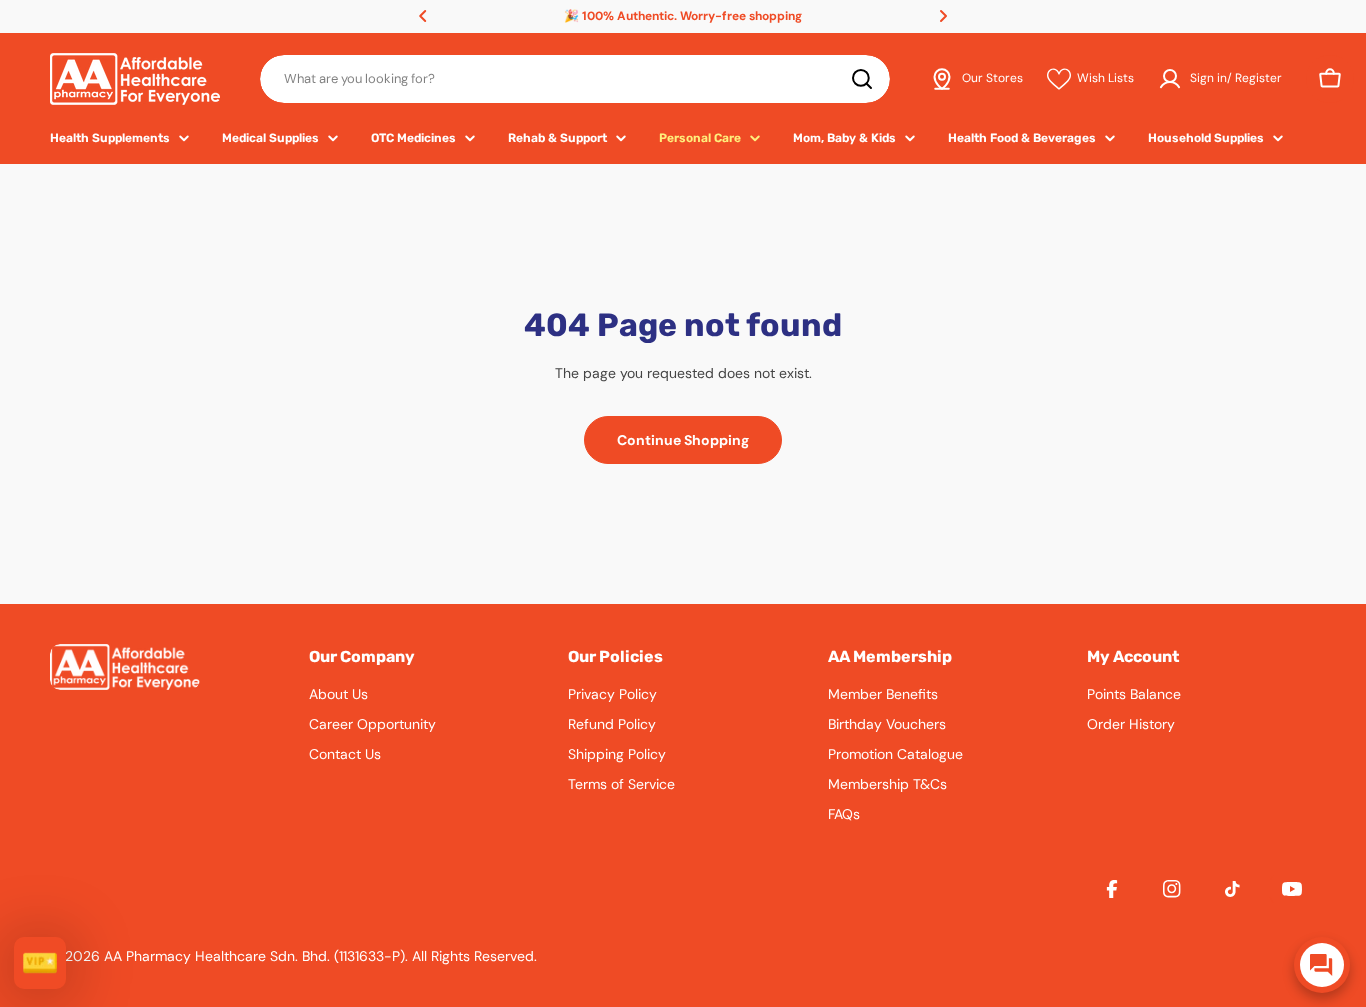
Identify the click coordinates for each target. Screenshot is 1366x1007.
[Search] (862, 79)
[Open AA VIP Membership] (40, 963)
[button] (423, 16)
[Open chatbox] (1322, 965)
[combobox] (575, 79)
